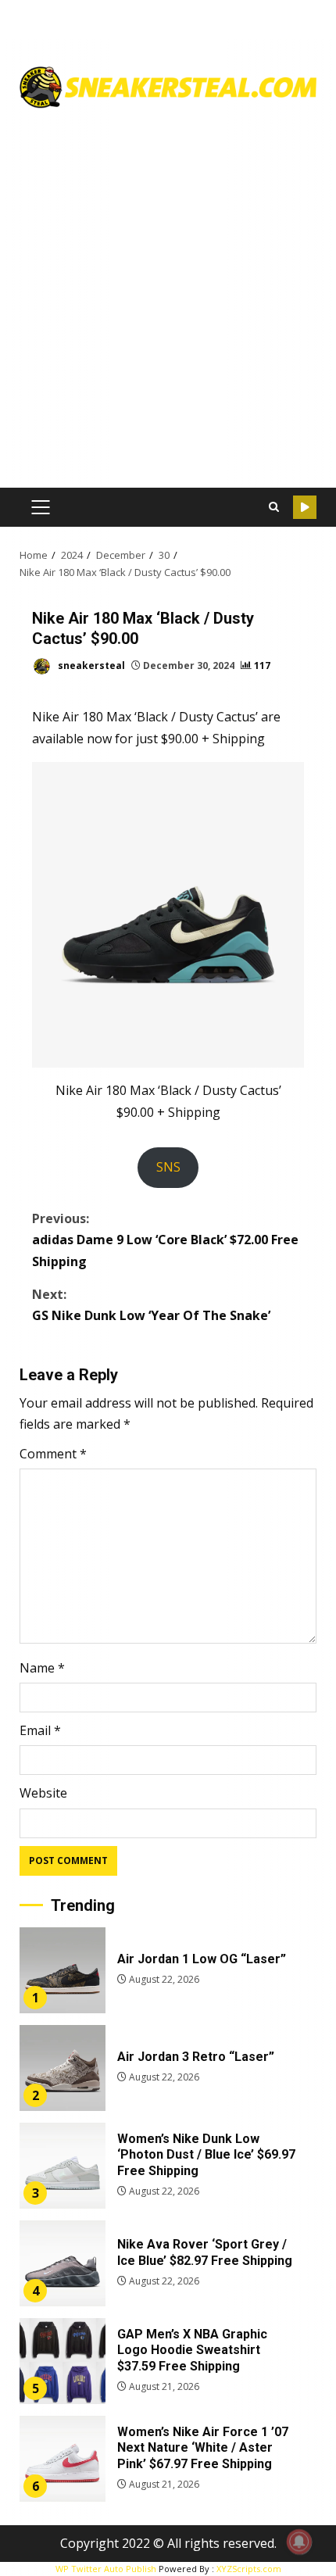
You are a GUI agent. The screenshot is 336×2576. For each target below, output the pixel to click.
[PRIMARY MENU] (40, 507)
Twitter (305, 507)
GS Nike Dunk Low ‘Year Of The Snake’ (151, 1305)
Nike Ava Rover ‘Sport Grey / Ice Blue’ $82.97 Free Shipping (63, 2263)
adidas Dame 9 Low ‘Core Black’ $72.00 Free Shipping (165, 1240)
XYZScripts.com (249, 2569)
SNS (168, 1167)
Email (40, 1730)
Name (42, 1668)
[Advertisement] (168, 292)
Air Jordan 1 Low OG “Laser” (63, 1970)
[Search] (273, 507)
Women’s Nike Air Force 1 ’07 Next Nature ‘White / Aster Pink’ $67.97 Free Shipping (63, 2459)
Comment (53, 1454)
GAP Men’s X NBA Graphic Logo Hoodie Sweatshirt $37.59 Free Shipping (63, 2361)
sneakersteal (90, 665)
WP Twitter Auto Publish (106, 2569)
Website (43, 1793)
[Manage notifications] (299, 2542)
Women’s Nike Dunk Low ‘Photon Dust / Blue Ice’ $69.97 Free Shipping (63, 2166)
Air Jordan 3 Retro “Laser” (63, 2068)
